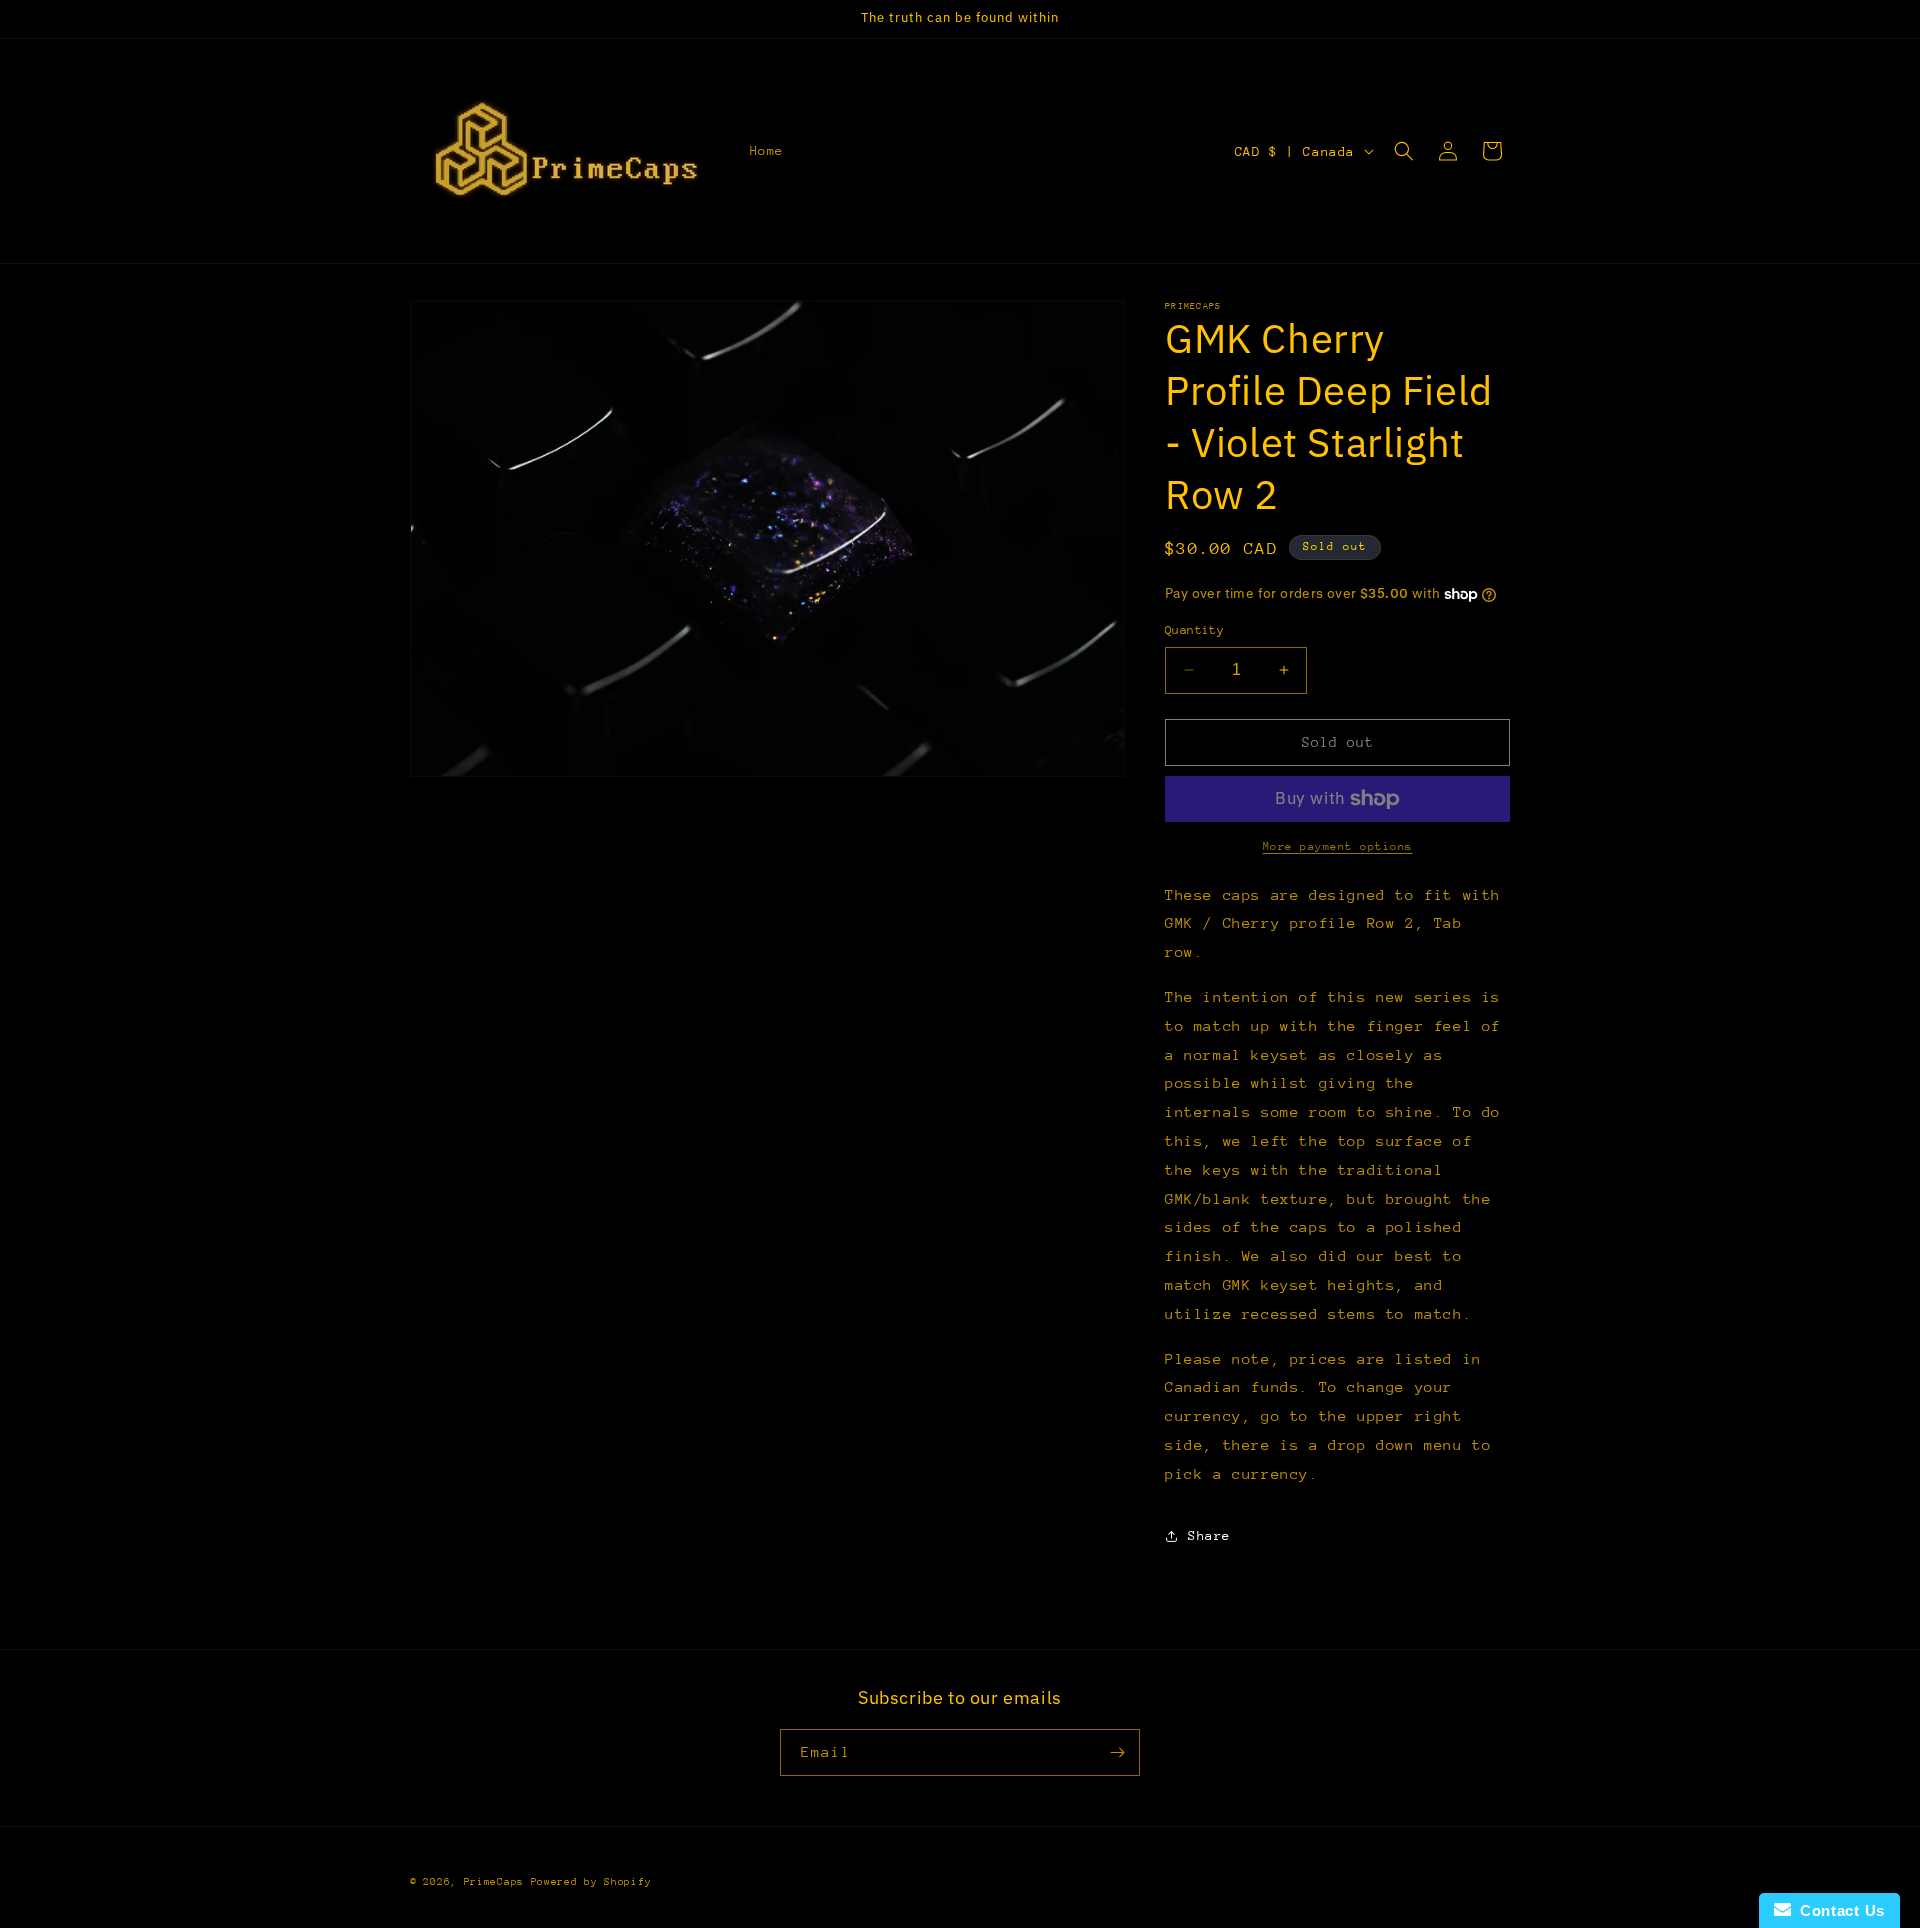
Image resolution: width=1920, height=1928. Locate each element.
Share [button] (1209, 1535)
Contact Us (1838, 1910)
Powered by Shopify (591, 1882)
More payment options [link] (1338, 846)
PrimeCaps (497, 1882)
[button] (1404, 151)
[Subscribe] (1117, 1752)
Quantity (1194, 630)
